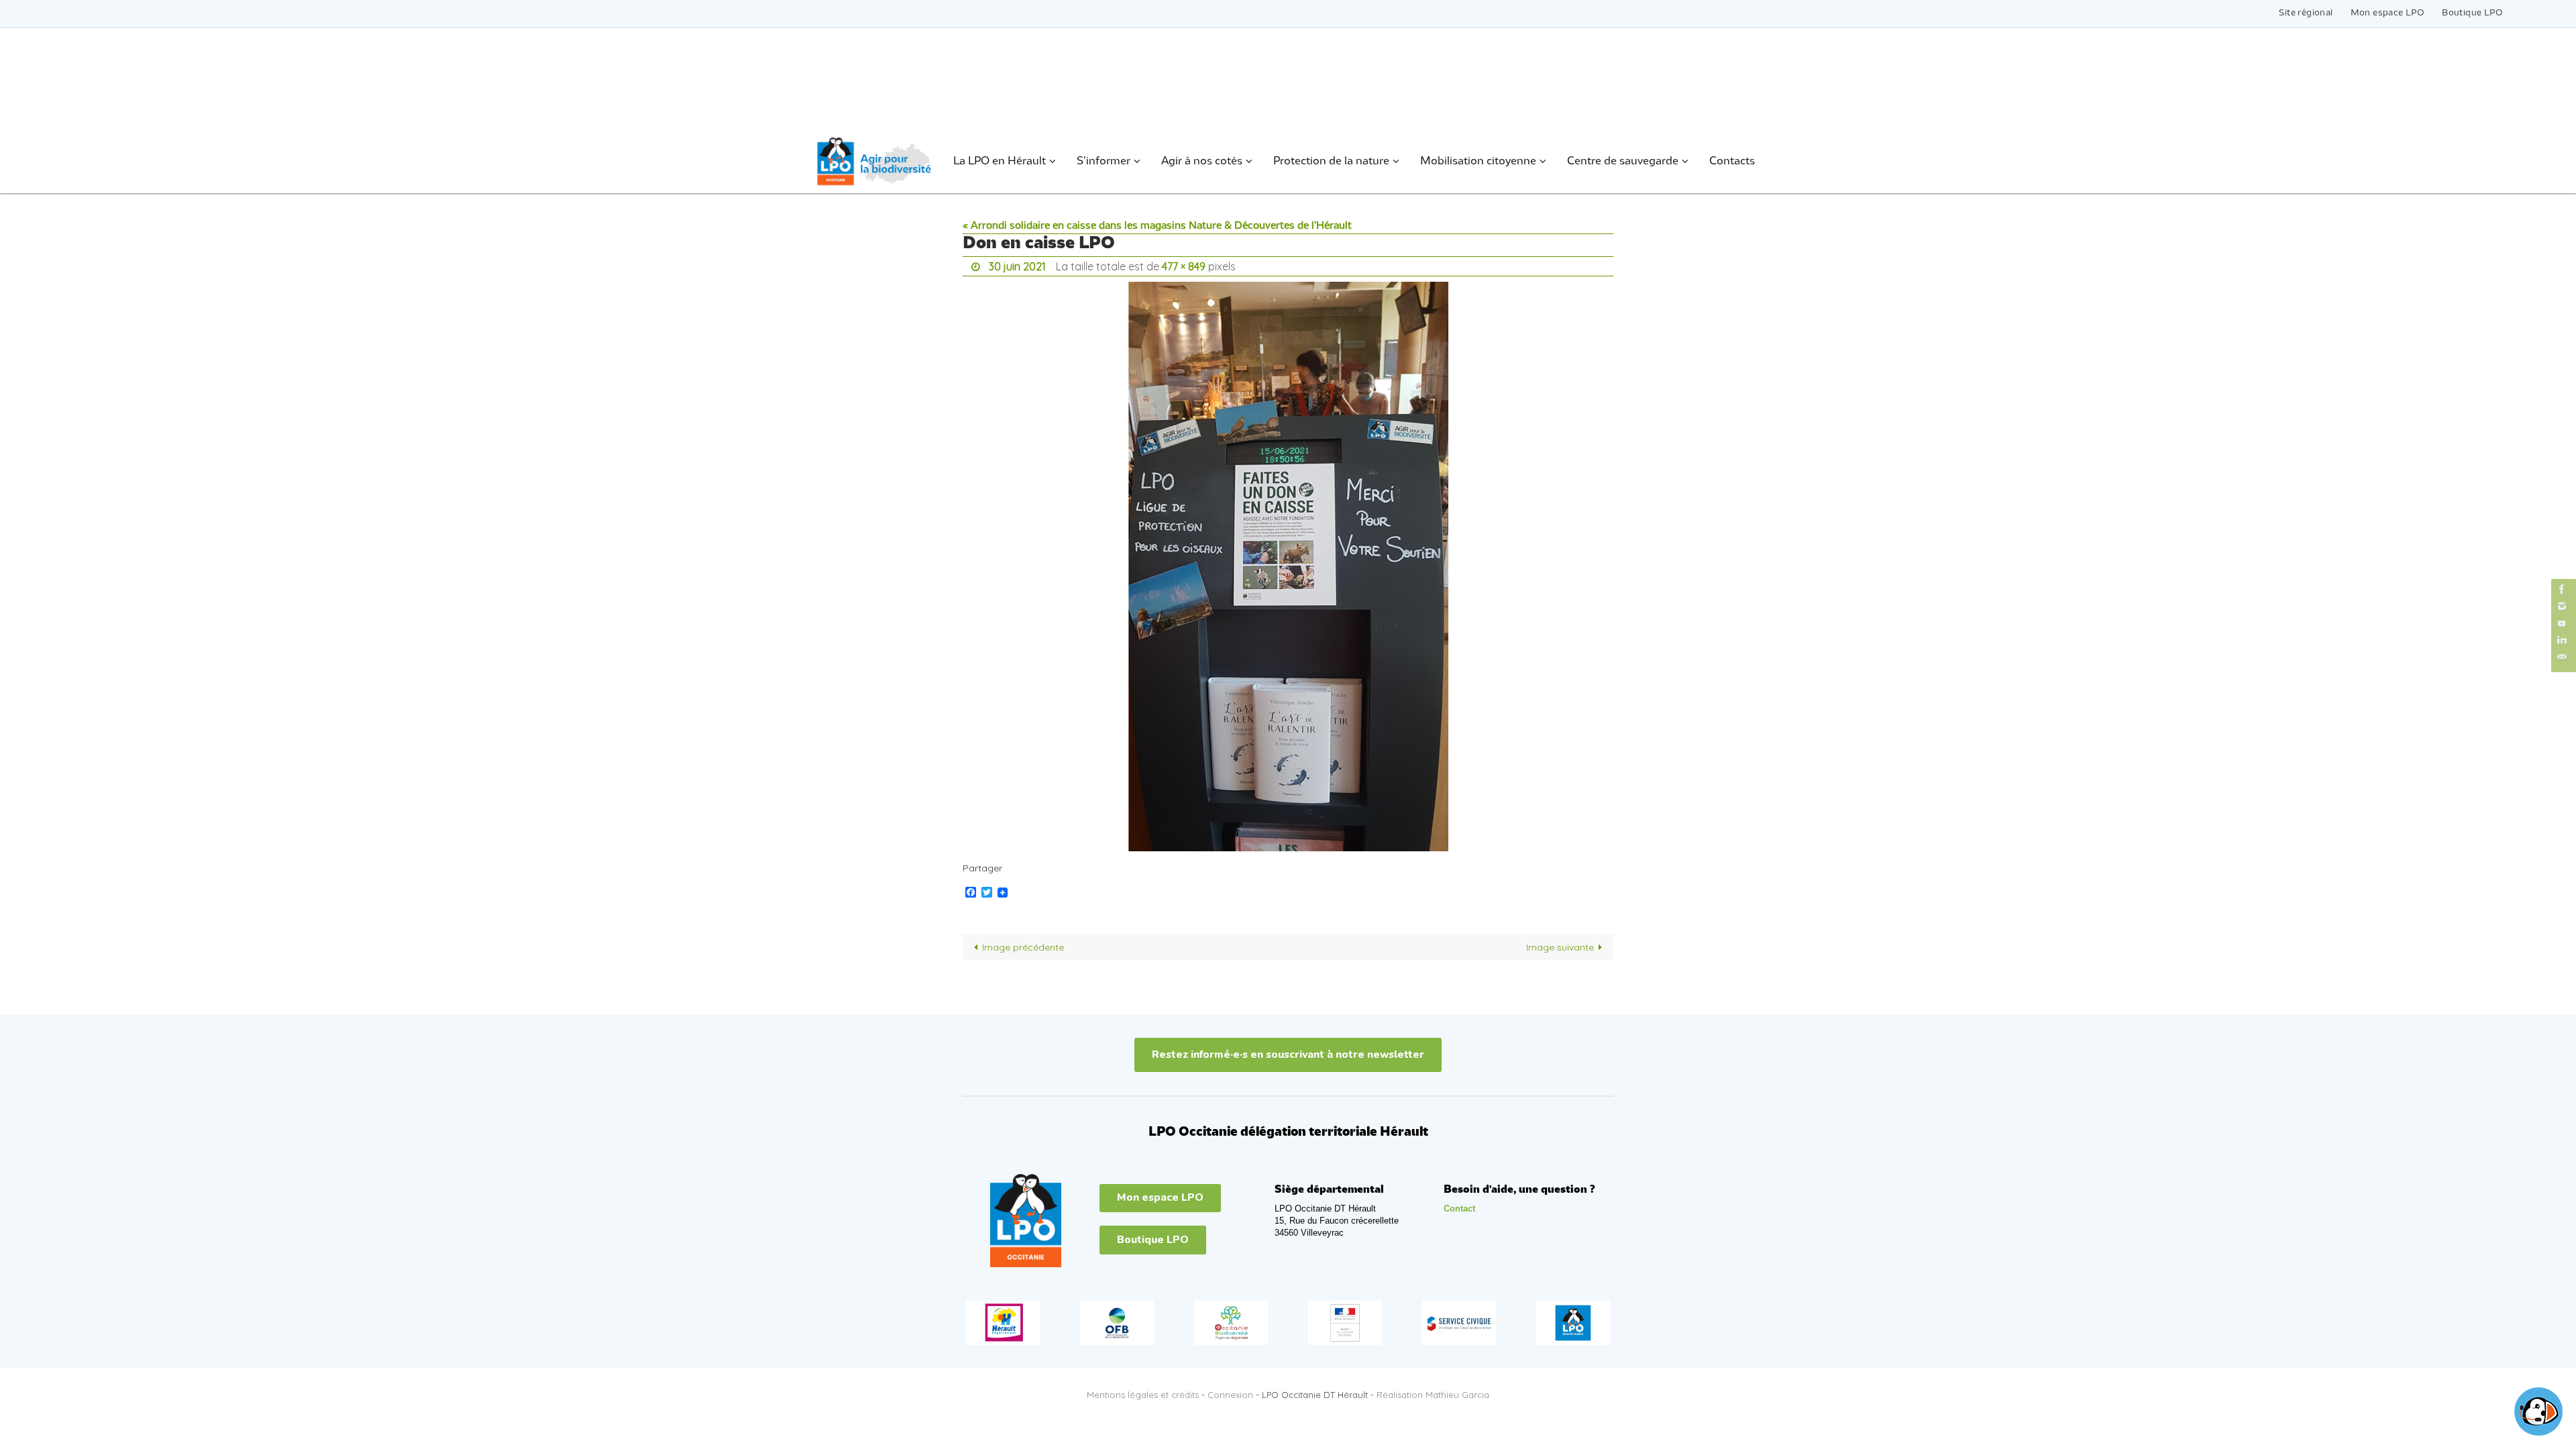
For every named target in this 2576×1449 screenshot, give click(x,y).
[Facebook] (2562, 589)
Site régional (2306, 13)
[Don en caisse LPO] (1288, 567)
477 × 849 (1184, 266)
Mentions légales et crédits (1143, 1395)
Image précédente (1023, 947)
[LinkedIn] (2562, 640)
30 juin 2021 (1017, 266)
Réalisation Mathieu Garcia (1433, 1395)
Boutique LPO (2472, 13)
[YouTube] (2562, 623)
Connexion (1230, 1395)
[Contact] (2562, 657)
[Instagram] (2562, 606)
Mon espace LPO (2388, 13)
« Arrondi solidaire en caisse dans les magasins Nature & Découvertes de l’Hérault (1157, 226)
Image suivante (1560, 947)
